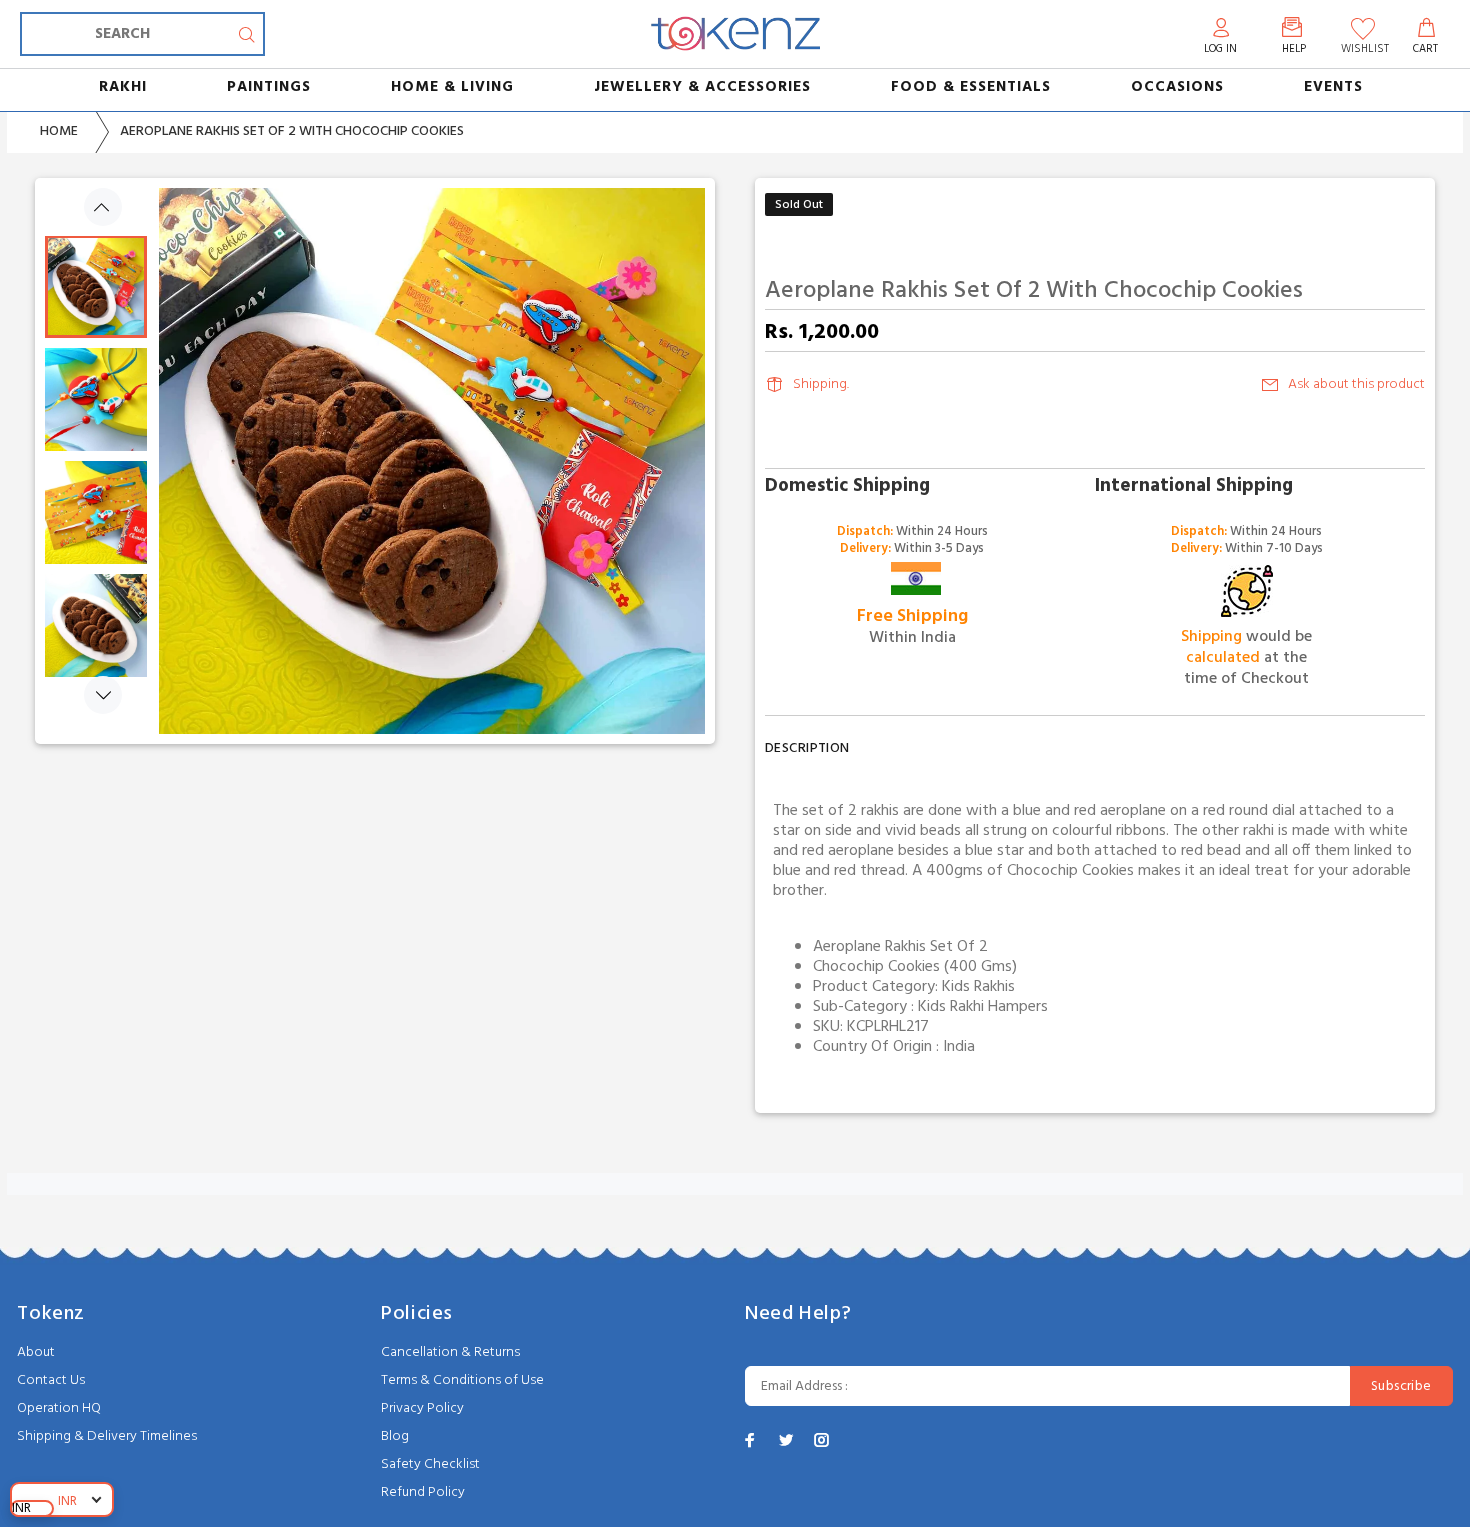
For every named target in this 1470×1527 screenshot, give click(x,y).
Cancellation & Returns (450, 1352)
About (36, 1352)
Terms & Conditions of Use (462, 1380)
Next (103, 695)
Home (59, 131)
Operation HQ (59, 1408)
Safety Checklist (430, 1464)
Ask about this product (1356, 384)
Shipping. (821, 384)
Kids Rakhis (978, 987)
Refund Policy (423, 1492)
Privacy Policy (422, 1408)
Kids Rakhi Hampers (983, 1007)
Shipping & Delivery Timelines (107, 1436)
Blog (395, 1436)
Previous (103, 207)
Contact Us (51, 1380)
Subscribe (1401, 1386)
